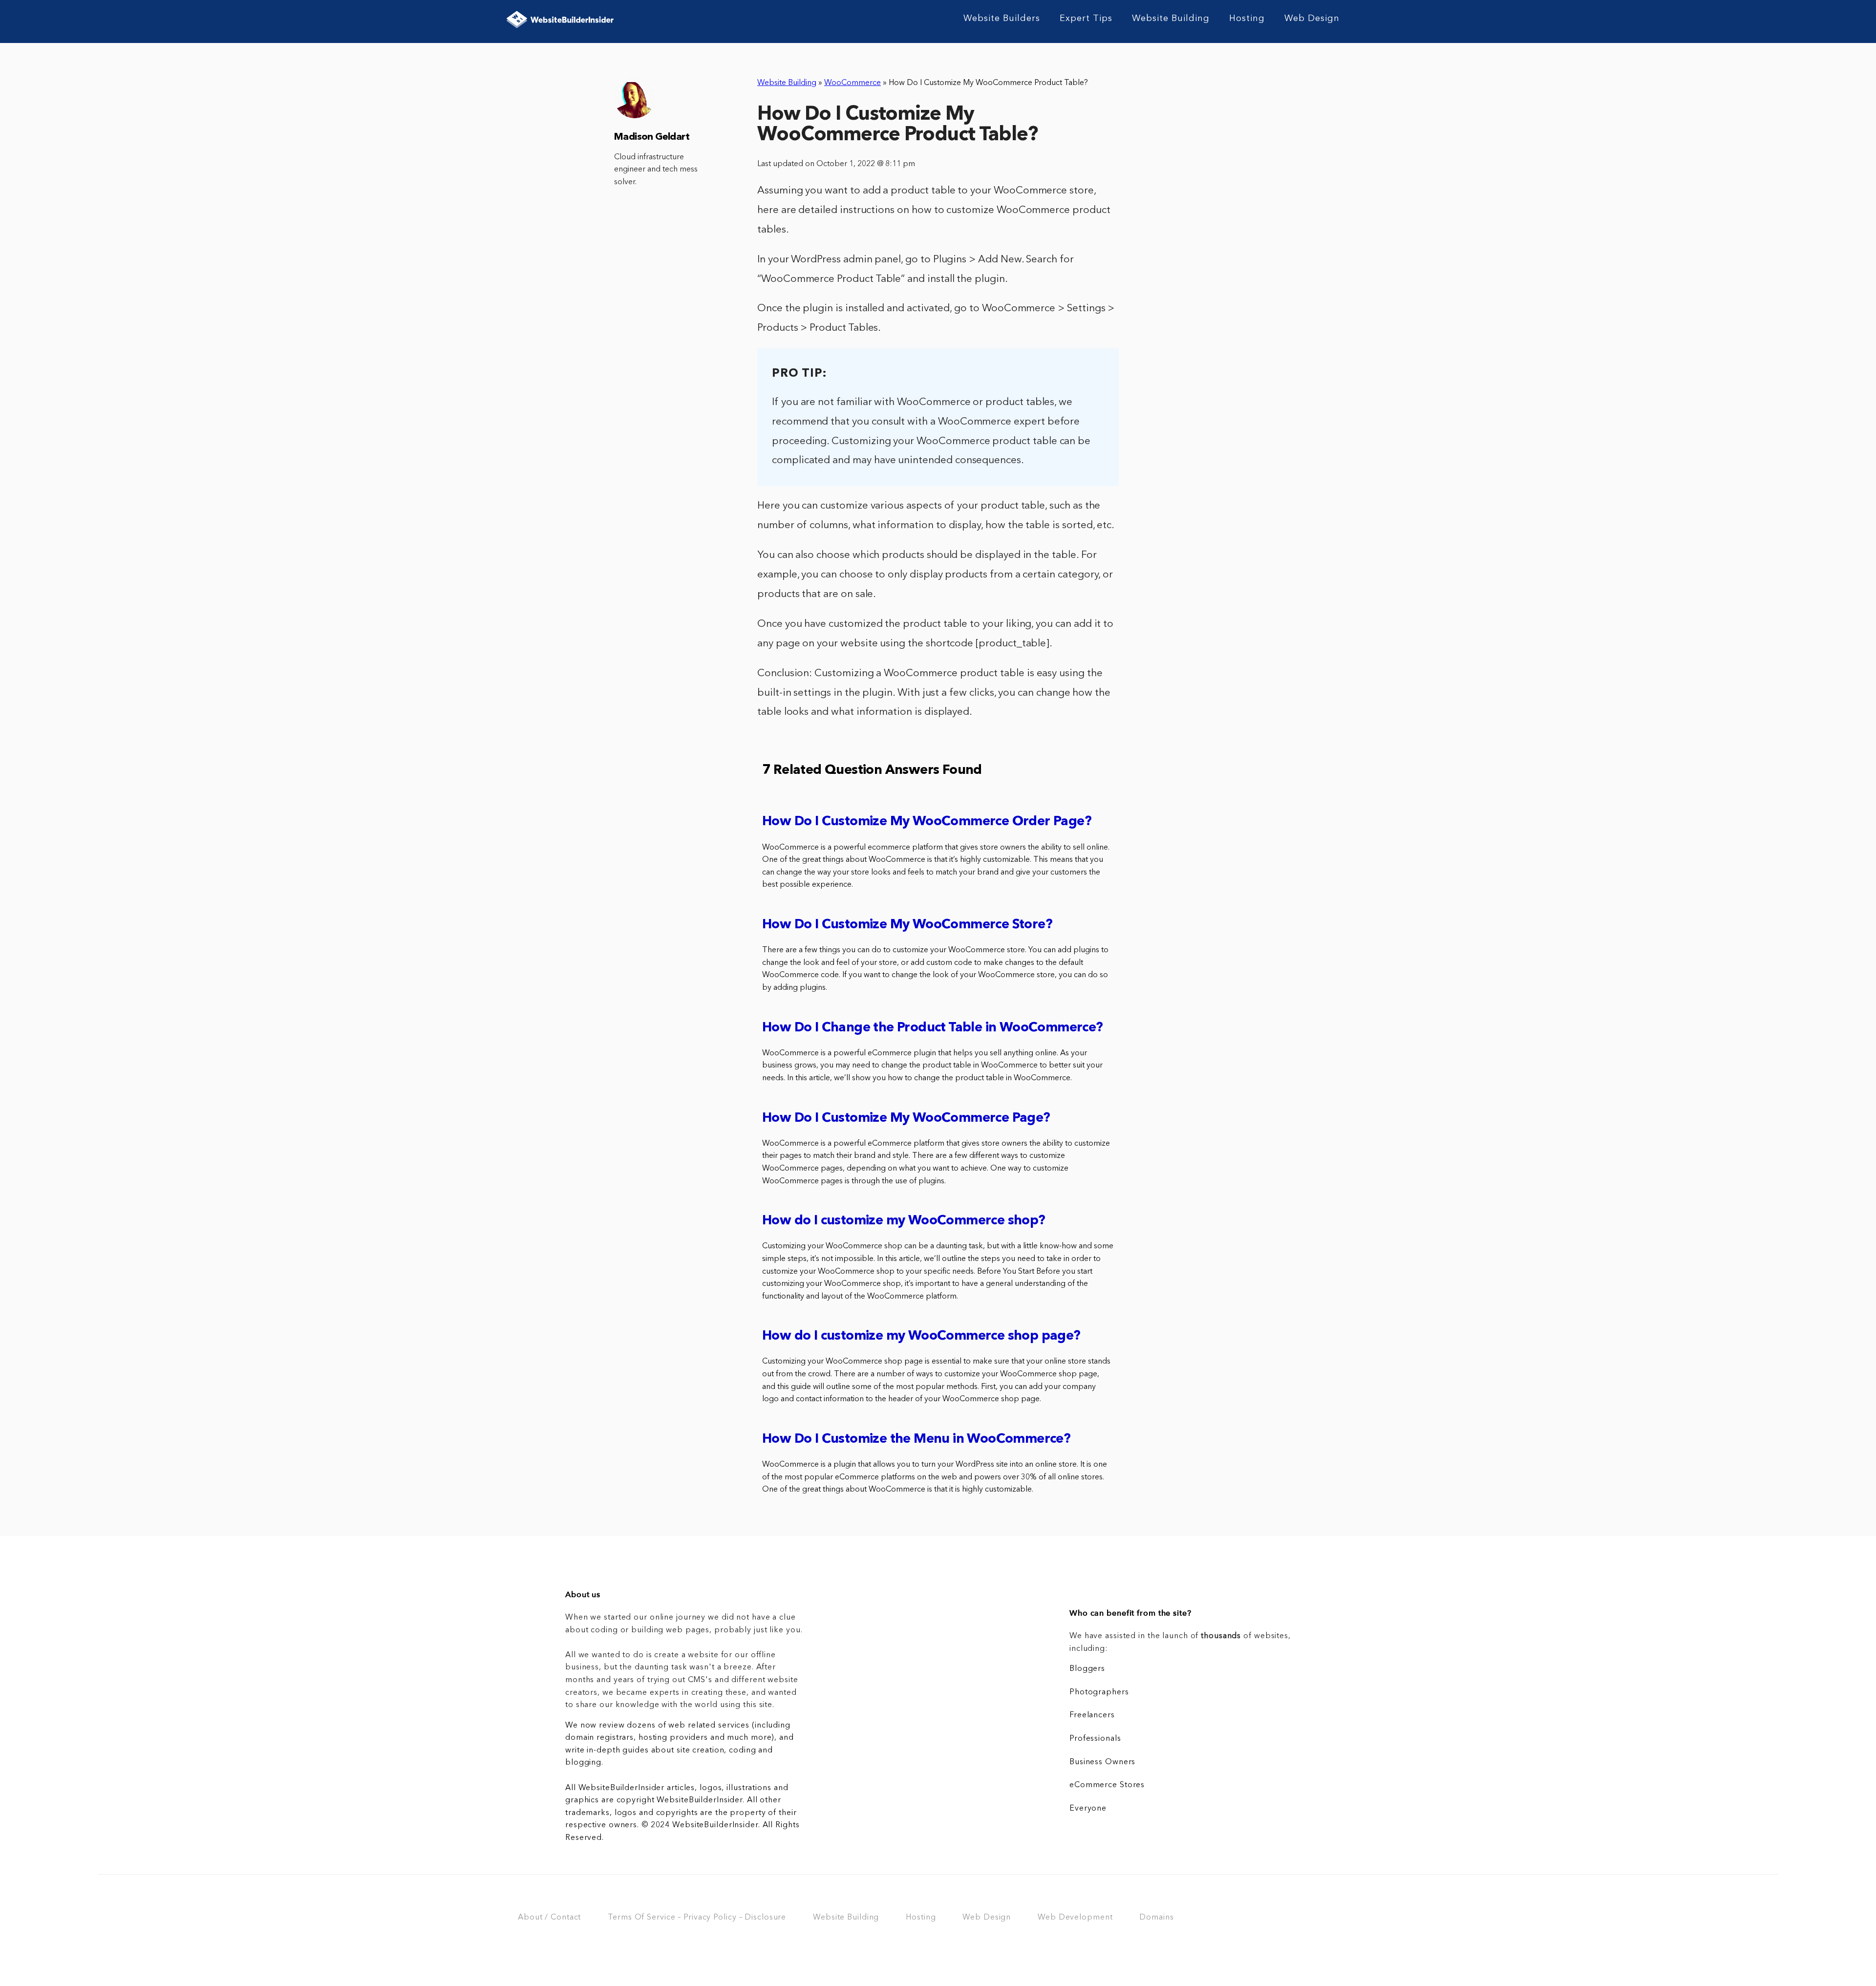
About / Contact (549, 1918)
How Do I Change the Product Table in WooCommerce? (933, 1028)
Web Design (1312, 19)
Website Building (1171, 19)
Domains (1156, 1918)
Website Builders (1002, 19)
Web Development (1075, 1918)
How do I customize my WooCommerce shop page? (921, 1336)
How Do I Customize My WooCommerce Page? (906, 1119)
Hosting (1247, 19)
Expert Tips (1086, 19)
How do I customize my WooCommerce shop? (904, 1221)
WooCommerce (853, 83)
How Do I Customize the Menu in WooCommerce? (916, 1440)
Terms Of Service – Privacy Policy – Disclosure (697, 1918)
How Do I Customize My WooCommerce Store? (907, 925)
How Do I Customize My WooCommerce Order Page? (927, 822)
